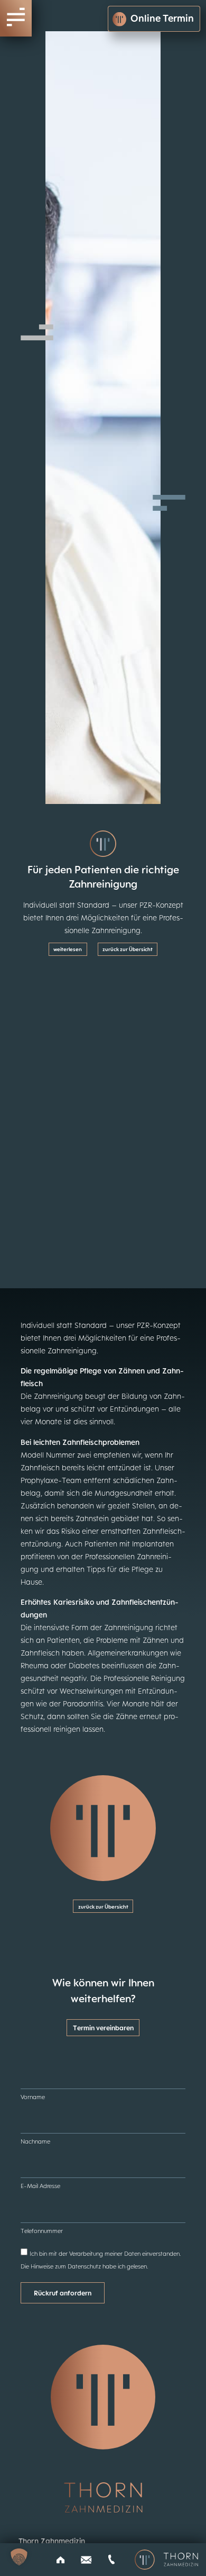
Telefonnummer (42, 2231)
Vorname (33, 2097)
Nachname (35, 2141)
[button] (19, 2557)
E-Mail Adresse (40, 2186)
